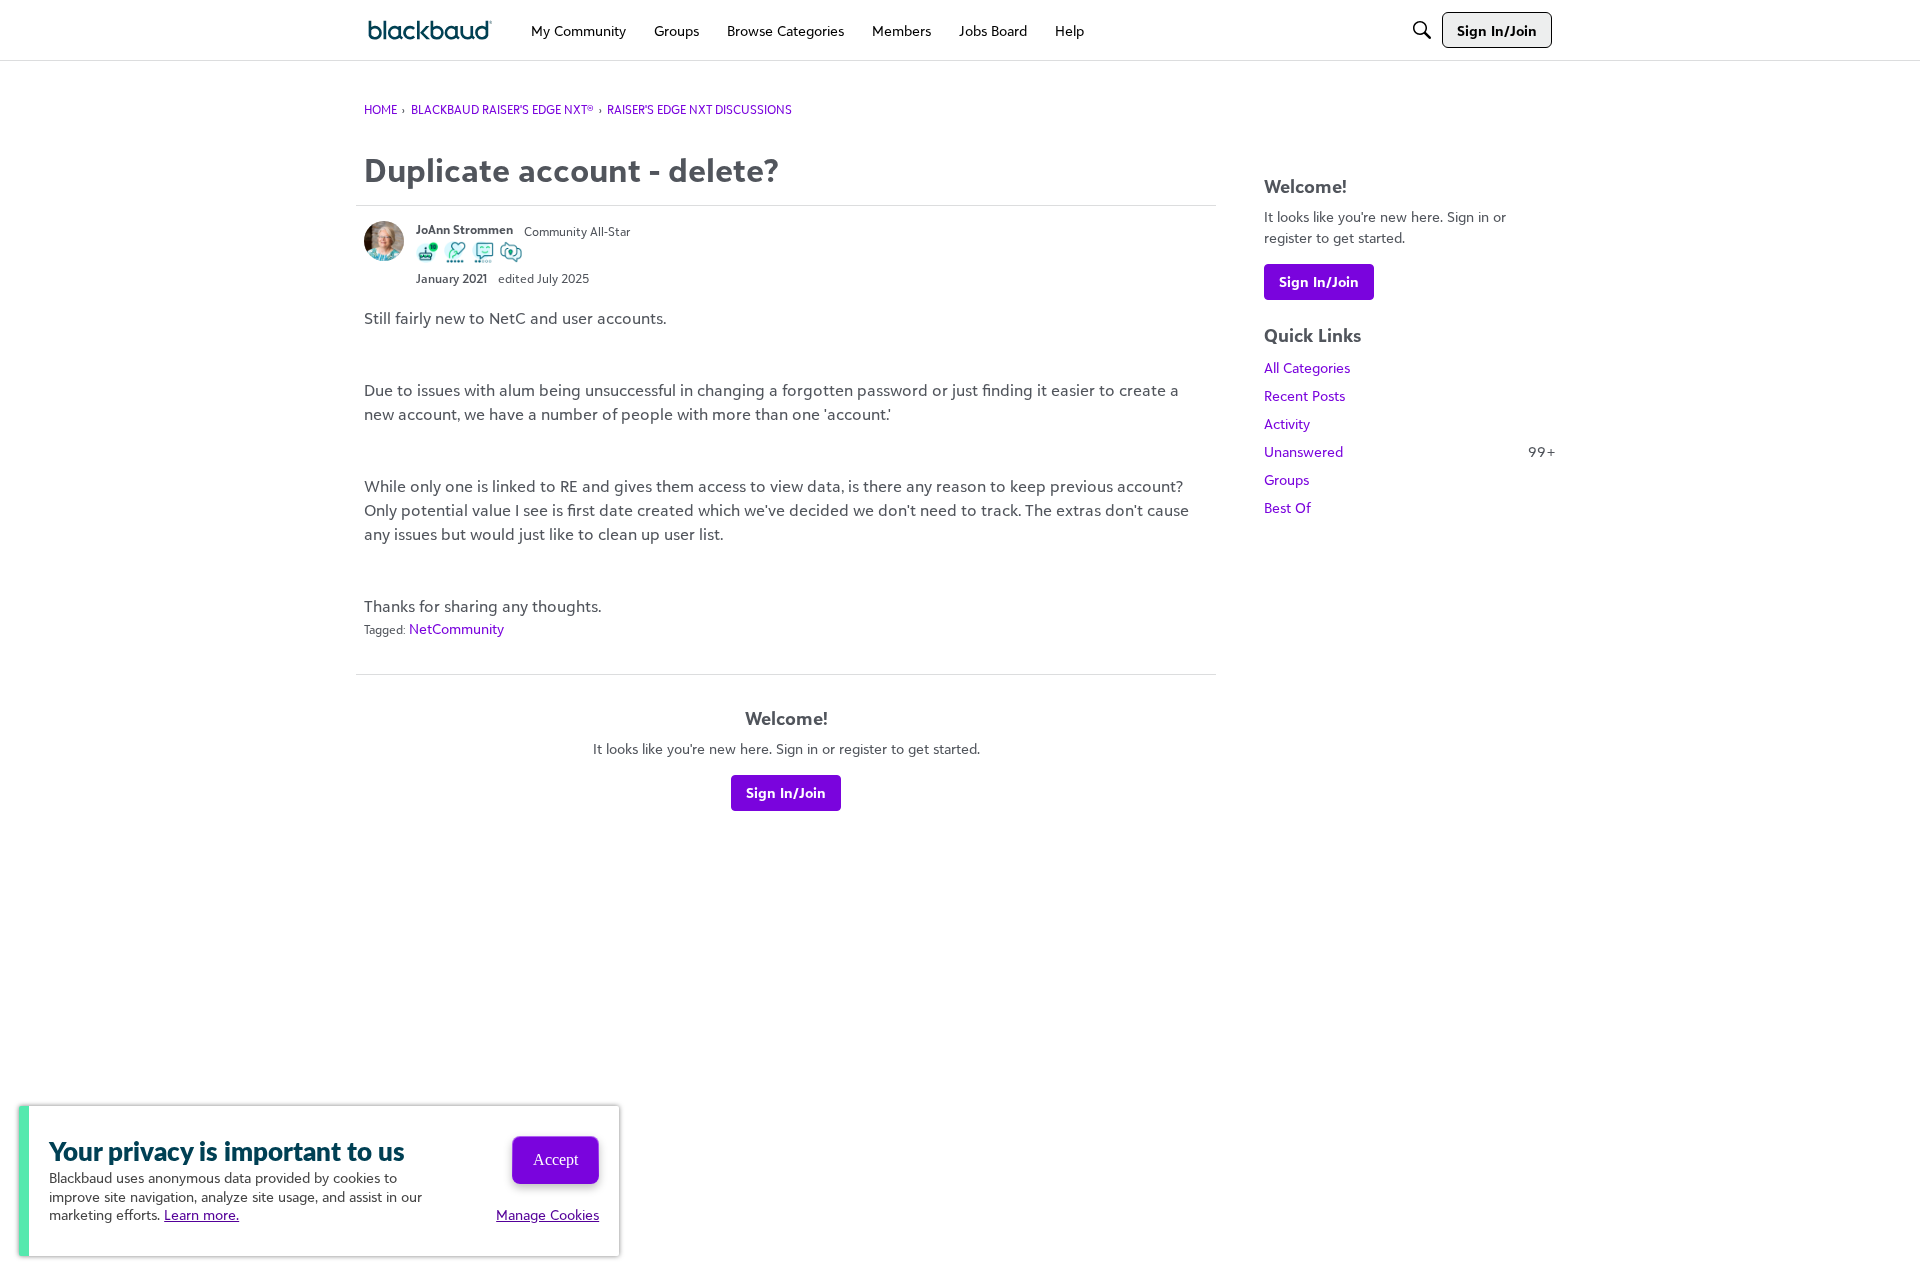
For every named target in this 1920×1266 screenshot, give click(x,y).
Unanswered (1410, 451)
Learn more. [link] (201, 1214)
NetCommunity (456, 628)
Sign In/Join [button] (786, 792)
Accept (555, 1159)
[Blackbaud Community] (430, 30)
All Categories (1307, 367)
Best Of (1287, 507)
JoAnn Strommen (464, 229)
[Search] (1422, 30)
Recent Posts (1304, 395)
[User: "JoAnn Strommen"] (384, 241)
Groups (1286, 479)
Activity (1287, 423)
